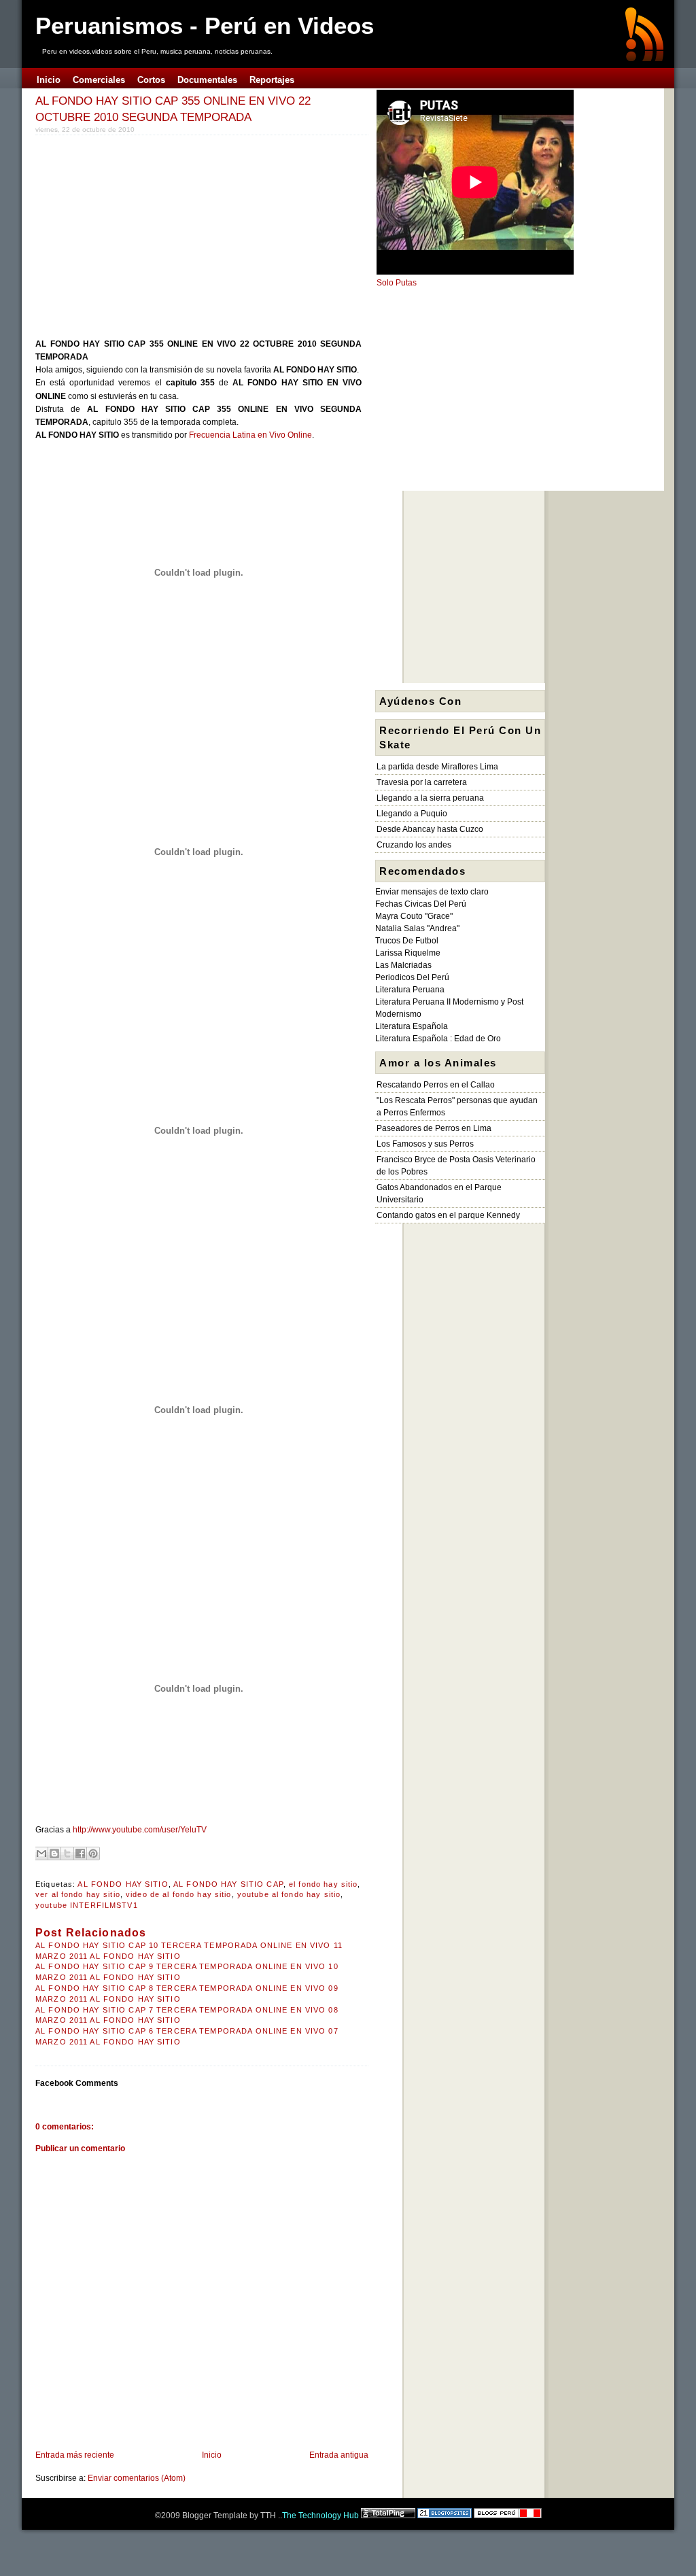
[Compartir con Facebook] (80, 1853)
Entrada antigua (339, 2455)
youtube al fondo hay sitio (289, 1894)
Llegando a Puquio (412, 814)
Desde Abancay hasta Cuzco (430, 829)
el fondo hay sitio (323, 1884)
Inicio (212, 2455)
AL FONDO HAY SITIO (123, 1884)
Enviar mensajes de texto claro (432, 892)
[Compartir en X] (67, 1853)
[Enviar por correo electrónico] (41, 1853)
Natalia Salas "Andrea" (417, 928)
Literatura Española (412, 1026)
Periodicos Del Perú (412, 977)
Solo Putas (397, 283)
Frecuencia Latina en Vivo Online (250, 435)
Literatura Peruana (410, 990)
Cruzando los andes (414, 845)
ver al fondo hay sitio (78, 1894)
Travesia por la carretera (422, 782)
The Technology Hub (320, 2516)
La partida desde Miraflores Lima (437, 767)
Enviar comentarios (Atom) (137, 2478)
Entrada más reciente (75, 2455)
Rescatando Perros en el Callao (436, 1085)
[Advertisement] (150, 234)
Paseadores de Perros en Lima (434, 1128)
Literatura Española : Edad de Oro (438, 1039)
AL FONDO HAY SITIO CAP (228, 1884)
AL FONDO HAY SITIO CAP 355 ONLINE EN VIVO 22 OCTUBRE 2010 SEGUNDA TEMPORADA (173, 109)
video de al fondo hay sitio (178, 1894)
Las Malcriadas (403, 965)
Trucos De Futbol (407, 941)
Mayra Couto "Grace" (414, 916)
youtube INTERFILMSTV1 (87, 1905)
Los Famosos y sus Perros (425, 1144)
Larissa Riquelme (408, 953)
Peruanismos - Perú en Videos (205, 25)
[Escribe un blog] (54, 1853)
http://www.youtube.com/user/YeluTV (140, 1830)
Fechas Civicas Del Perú (421, 904)
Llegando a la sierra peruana (430, 798)
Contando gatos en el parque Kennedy (448, 1215)
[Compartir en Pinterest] (93, 1853)
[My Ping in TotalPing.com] (388, 2516)
